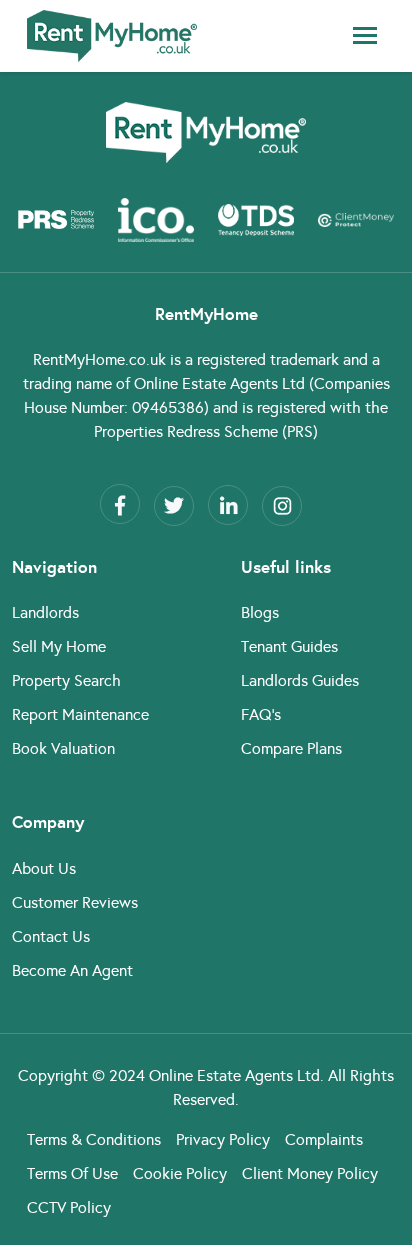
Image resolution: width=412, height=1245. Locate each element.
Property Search (66, 680)
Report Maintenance (80, 714)
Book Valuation (63, 748)
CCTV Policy (69, 1207)
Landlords (45, 612)
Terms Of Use (72, 1173)
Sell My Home (59, 646)
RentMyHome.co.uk (99, 359)
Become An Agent (72, 970)
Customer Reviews (75, 902)
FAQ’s (261, 714)
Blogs (260, 612)
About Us (44, 868)
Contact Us (51, 936)
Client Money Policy (310, 1173)
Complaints (324, 1139)
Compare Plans (291, 748)
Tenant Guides (289, 646)
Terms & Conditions (94, 1139)
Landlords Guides (300, 680)
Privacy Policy (223, 1139)
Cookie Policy (180, 1173)
